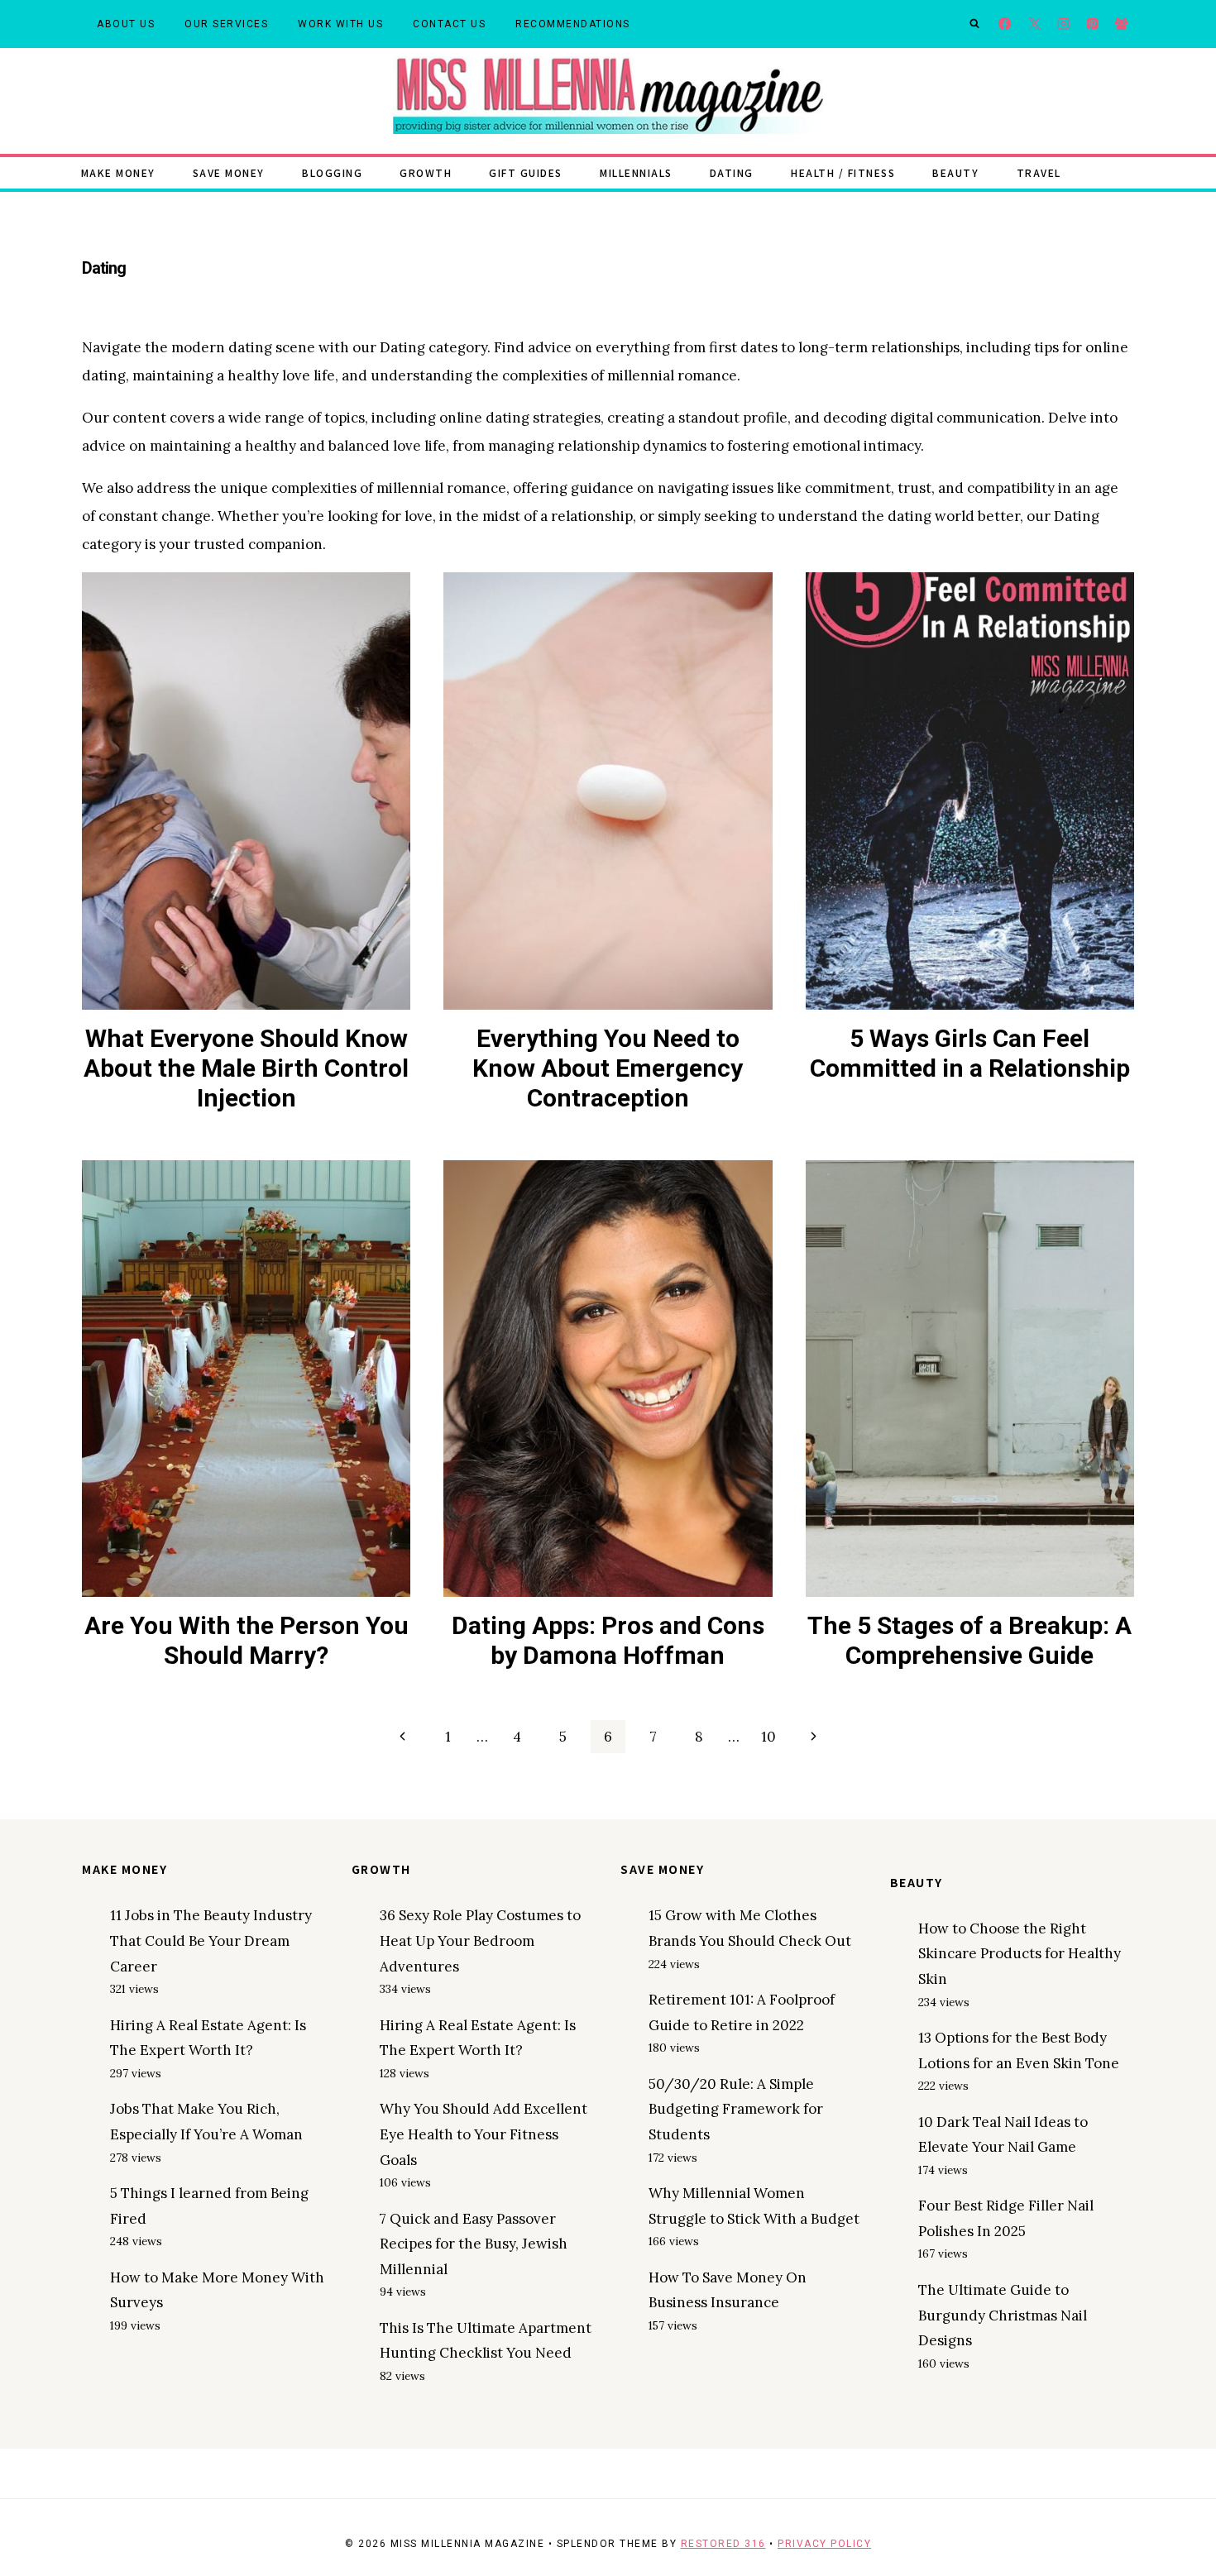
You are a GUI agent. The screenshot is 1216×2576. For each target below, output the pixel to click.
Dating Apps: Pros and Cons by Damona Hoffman (608, 1640)
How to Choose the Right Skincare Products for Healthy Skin (1020, 1954)
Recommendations (573, 24)
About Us (126, 24)
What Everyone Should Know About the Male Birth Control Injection (246, 1068)
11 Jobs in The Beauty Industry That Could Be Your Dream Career (211, 1940)
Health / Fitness (843, 172)
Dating (732, 172)
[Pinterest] (1092, 24)
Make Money (118, 172)
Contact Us (449, 24)
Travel (1039, 172)
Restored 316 (723, 2544)
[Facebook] (1005, 24)
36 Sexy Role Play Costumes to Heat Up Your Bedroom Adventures (480, 1940)
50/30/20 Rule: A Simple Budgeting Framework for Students (736, 2109)
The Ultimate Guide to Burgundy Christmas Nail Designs (1003, 2315)
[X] (1034, 24)
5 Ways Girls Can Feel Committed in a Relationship (970, 1053)
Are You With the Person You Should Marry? (247, 1640)
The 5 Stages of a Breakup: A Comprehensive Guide (969, 1640)
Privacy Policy (824, 2544)
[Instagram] (1063, 24)
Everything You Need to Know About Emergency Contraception (608, 1068)
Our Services (226, 24)
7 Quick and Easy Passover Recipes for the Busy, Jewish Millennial (474, 2244)
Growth (426, 172)
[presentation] (246, 791)
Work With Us (340, 24)
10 (768, 1737)
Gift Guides (526, 172)
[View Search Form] (974, 24)
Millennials (636, 172)
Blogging (332, 172)
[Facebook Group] (1121, 24)
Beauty (955, 172)
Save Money (229, 172)
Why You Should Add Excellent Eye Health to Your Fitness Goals (484, 2134)
